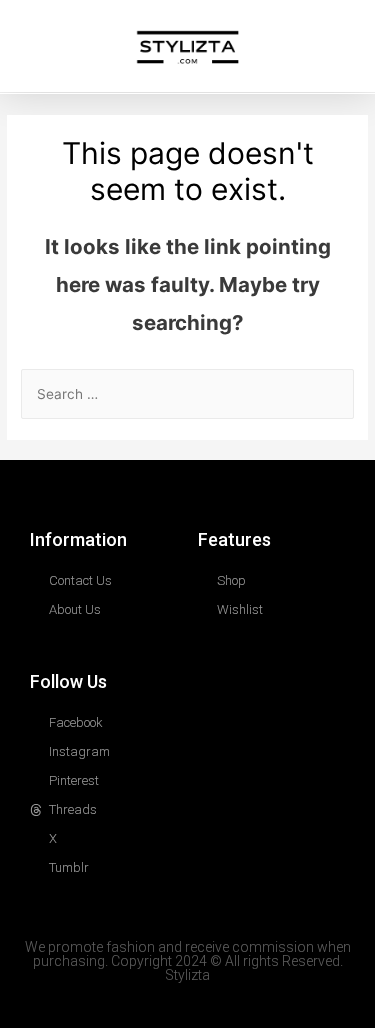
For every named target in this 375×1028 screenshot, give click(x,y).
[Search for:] (187, 394)
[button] (24, 48)
